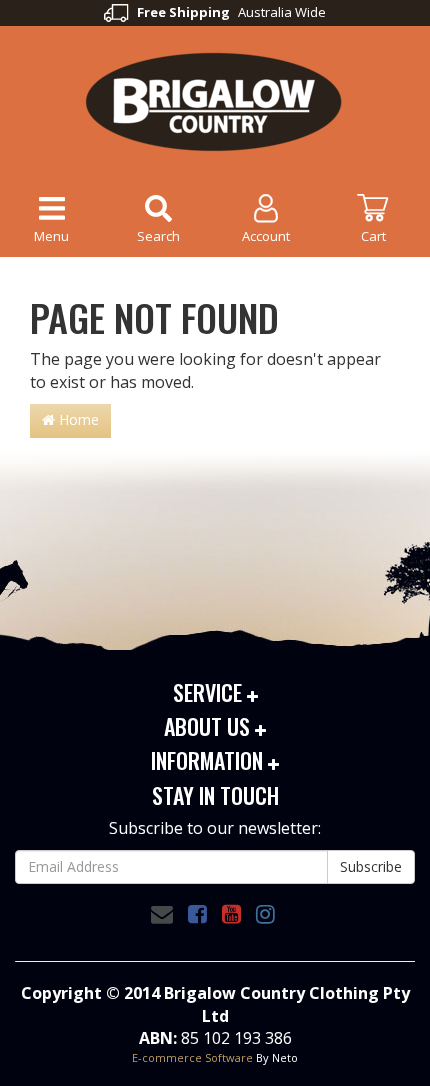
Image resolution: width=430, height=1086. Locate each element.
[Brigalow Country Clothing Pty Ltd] (215, 100)
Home (77, 419)
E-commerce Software (192, 1057)
